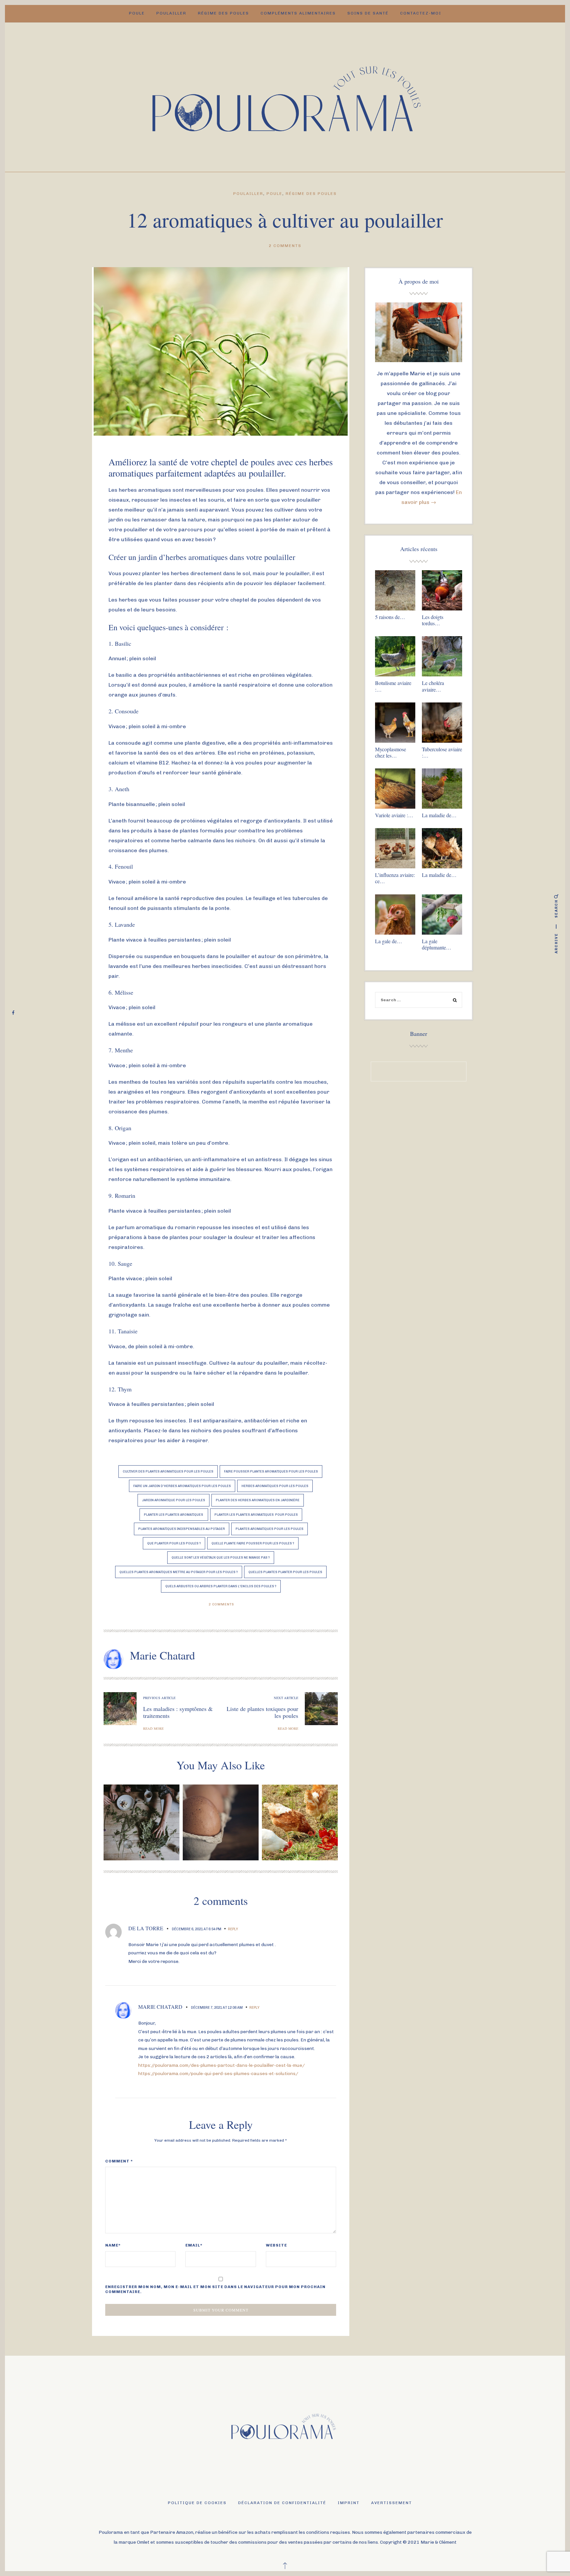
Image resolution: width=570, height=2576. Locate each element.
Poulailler (171, 13)
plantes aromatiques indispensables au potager (182, 1529)
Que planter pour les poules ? (174, 1543)
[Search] (455, 1001)
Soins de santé (368, 13)
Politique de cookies (197, 2503)
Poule (137, 13)
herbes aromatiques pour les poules (275, 1486)
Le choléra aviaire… (433, 686)
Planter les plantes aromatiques (174, 1515)
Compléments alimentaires (298, 13)
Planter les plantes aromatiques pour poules (256, 1515)
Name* (113, 2245)
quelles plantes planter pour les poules (285, 1572)
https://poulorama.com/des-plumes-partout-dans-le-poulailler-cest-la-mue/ (222, 2065)
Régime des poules (223, 13)
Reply (233, 1929)
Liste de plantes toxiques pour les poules (262, 1712)
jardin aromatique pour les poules (174, 1500)
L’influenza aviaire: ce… (395, 878)
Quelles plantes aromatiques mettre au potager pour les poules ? (179, 1572)
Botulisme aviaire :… (393, 686)
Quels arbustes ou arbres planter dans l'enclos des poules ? (221, 1586)
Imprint (349, 2503)
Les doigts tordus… (433, 620)
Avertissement (392, 2503)
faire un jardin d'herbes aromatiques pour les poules (182, 1486)
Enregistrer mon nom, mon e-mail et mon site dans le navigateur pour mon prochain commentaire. (215, 2289)
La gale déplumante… (437, 944)
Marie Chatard (162, 1655)
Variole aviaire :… (394, 815)
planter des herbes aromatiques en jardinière (258, 1500)
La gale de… (389, 941)
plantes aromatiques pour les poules (269, 1529)
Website (276, 2245)
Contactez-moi (421, 13)
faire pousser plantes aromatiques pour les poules (271, 1471)
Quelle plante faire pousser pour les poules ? (253, 1543)
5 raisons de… (390, 617)
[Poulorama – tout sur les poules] (285, 96)
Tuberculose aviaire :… (442, 752)
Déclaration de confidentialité (282, 2503)
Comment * (119, 2161)
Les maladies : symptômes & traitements (178, 1712)
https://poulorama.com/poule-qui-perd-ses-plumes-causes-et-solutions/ (218, 2073)
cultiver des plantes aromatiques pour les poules (168, 1471)
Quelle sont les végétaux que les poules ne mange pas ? (221, 1557)
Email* (194, 2245)
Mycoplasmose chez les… (391, 752)
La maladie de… (439, 815)
